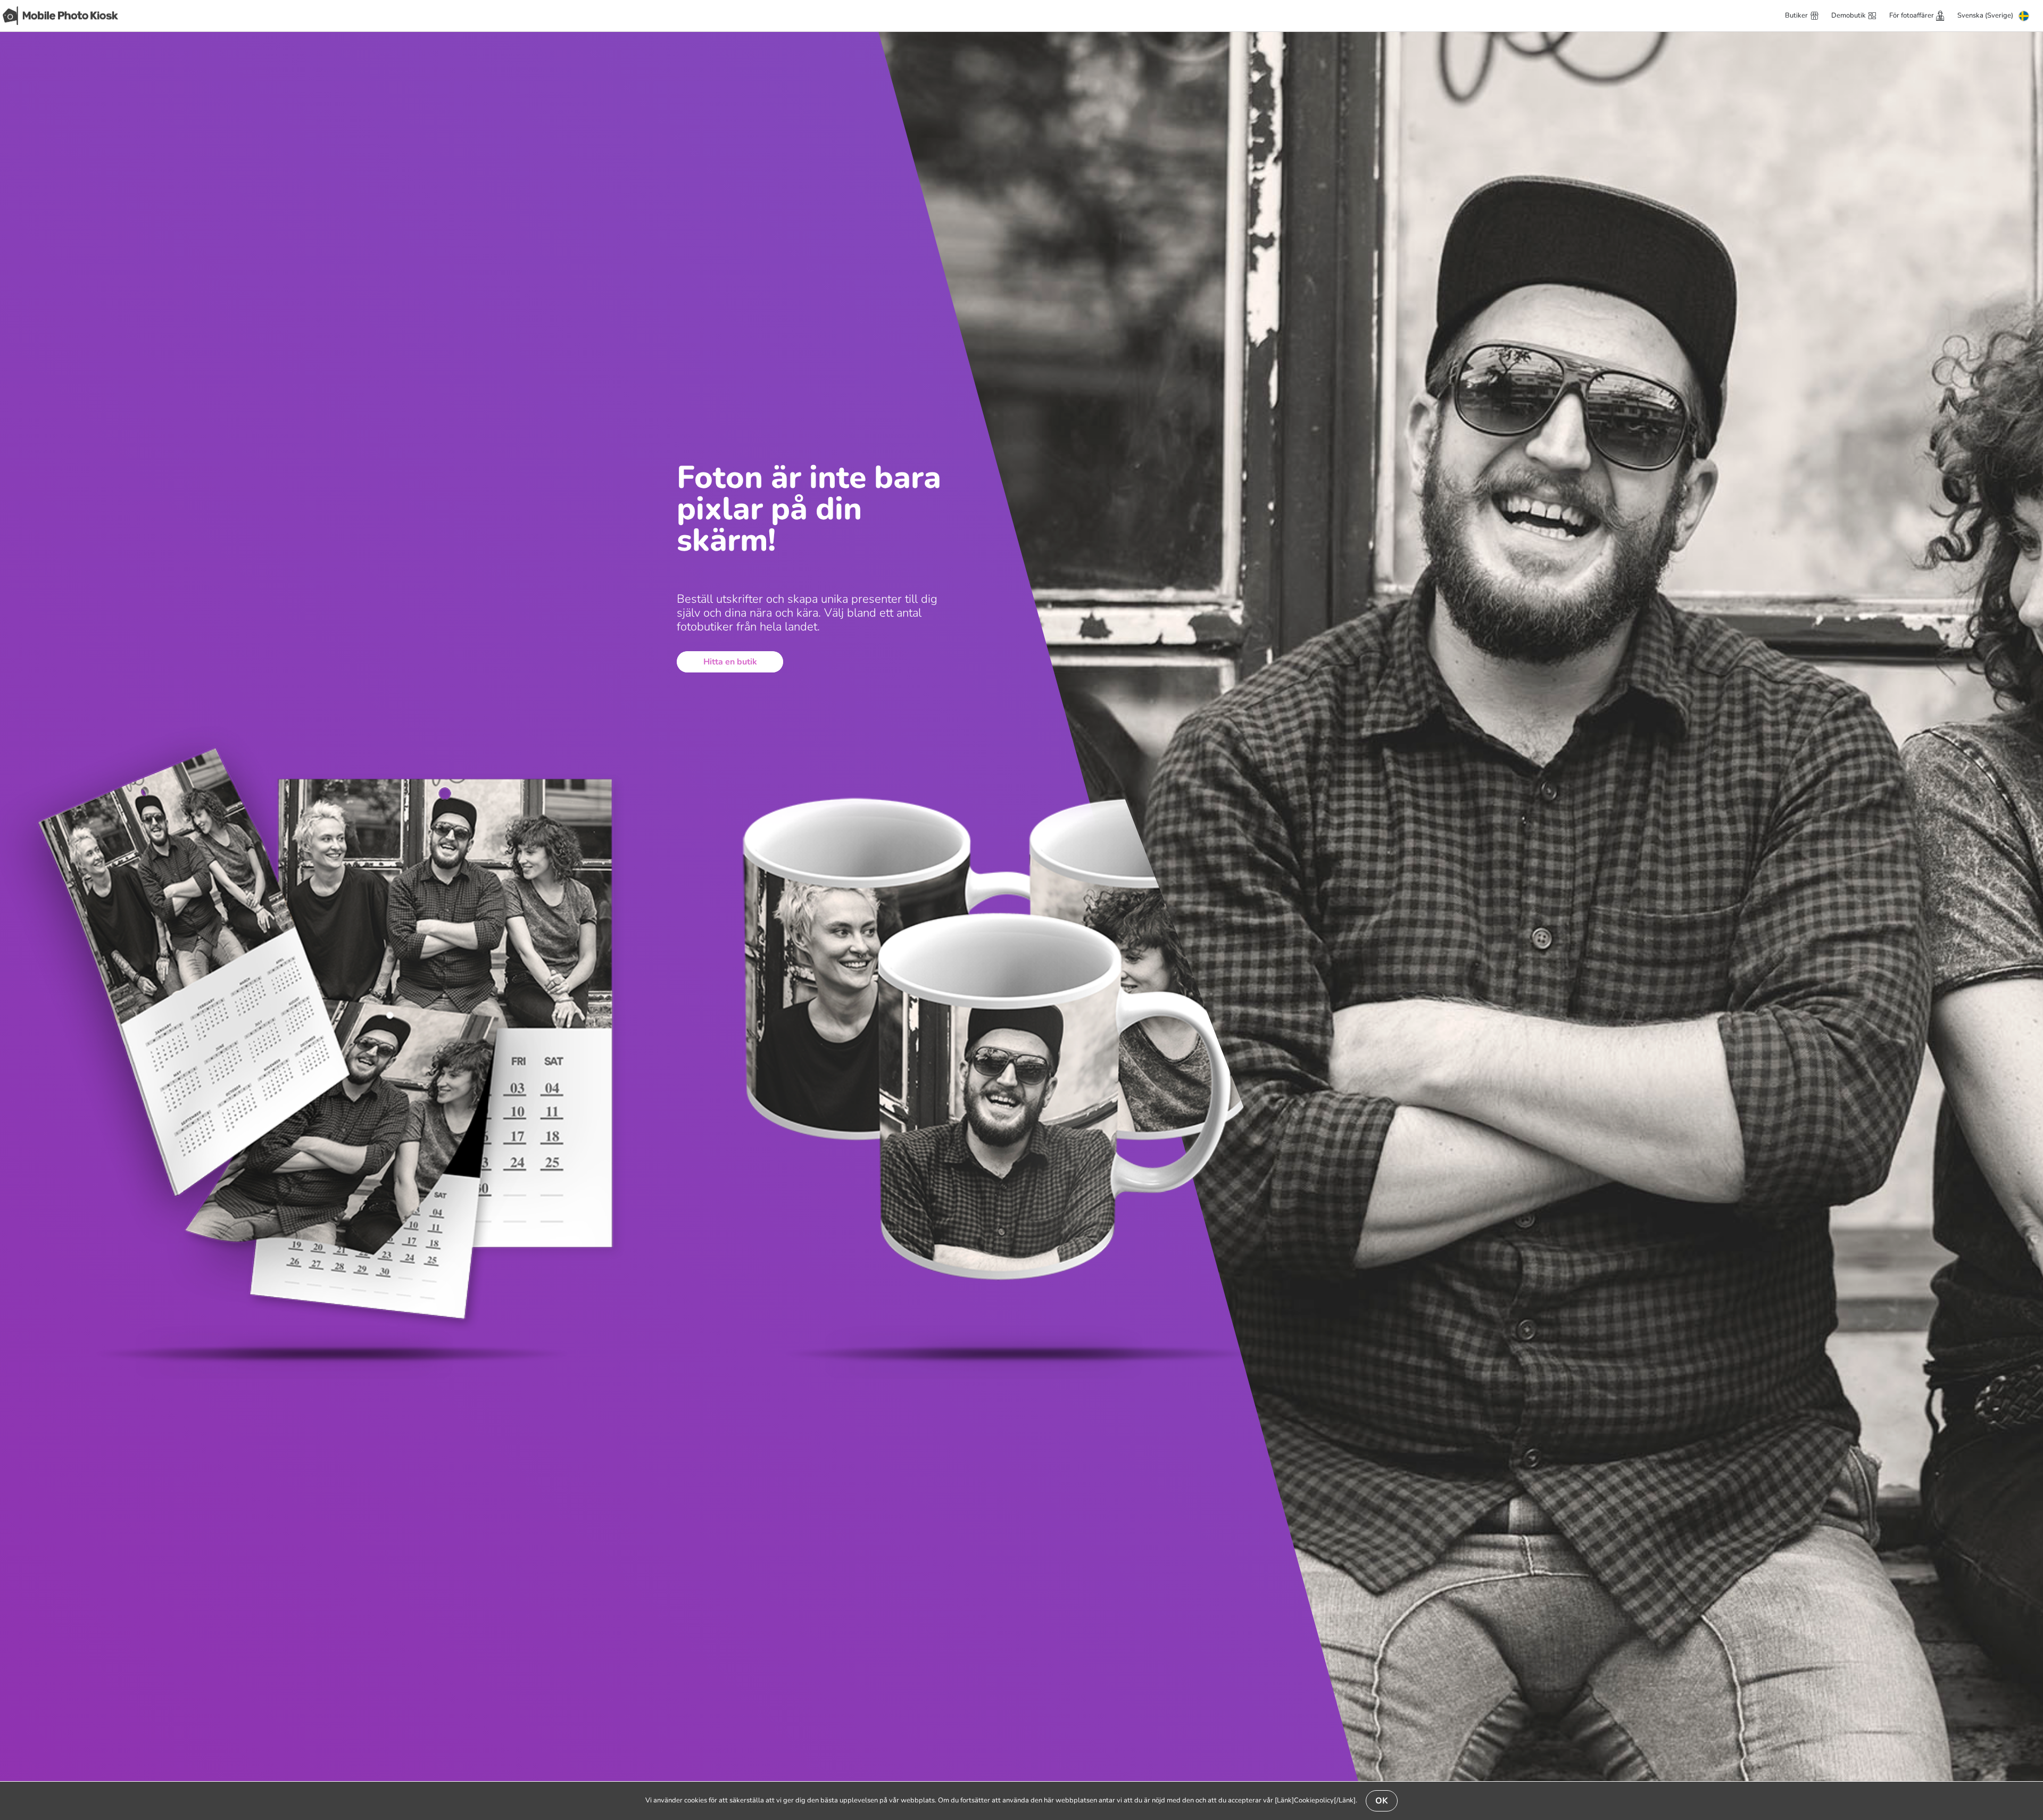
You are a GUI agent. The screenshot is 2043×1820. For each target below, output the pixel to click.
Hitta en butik (730, 662)
